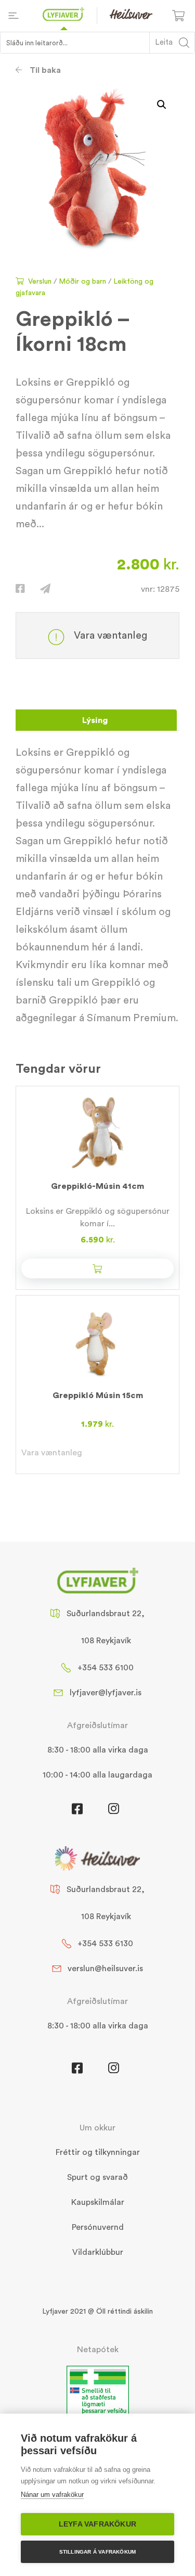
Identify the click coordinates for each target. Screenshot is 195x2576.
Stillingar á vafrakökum (98, 2552)
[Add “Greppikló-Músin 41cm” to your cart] (97, 1268)
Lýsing (95, 720)
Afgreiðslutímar (97, 1725)
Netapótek (98, 2350)
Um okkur (97, 2128)
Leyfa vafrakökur (97, 2524)
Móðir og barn (82, 282)
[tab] (95, 720)
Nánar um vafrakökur (52, 2495)
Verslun (40, 282)
